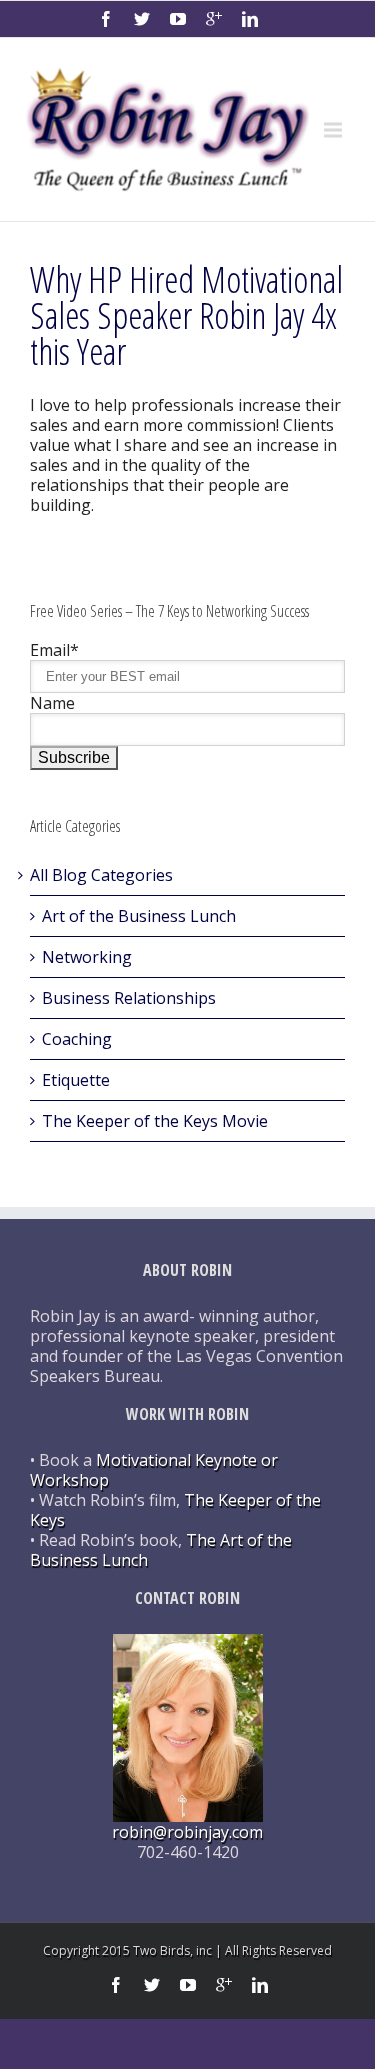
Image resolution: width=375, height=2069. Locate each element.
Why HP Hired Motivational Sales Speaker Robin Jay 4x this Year (186, 315)
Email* (54, 650)
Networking (87, 957)
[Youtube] (178, 19)
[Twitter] (142, 19)
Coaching (77, 1039)
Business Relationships (129, 998)
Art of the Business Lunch (139, 916)
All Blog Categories (101, 875)
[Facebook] (106, 19)
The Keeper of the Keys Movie (155, 1121)
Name (52, 703)
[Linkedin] (250, 19)
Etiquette (76, 1080)
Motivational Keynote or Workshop (154, 1470)
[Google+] (214, 19)
